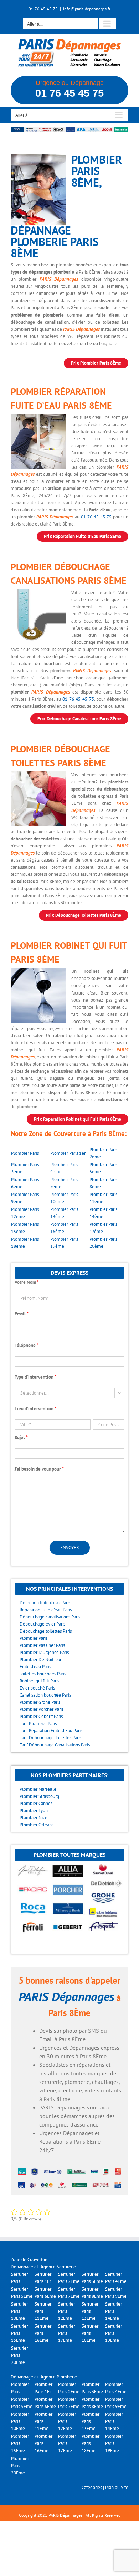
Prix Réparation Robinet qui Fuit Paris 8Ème (78, 1119)
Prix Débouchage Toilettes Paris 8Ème (84, 915)
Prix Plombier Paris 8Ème (96, 363)
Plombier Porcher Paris (42, 1709)
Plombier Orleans (37, 1825)
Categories (92, 2487)
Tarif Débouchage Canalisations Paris (55, 1745)
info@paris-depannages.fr (87, 9)
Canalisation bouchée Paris (45, 1695)
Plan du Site (117, 2487)
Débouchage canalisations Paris (50, 1617)
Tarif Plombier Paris (38, 1723)
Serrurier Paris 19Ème (114, 2333)
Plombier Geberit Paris (41, 1716)
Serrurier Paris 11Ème (43, 2311)
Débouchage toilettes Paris (46, 1631)
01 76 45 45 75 (69, 93)
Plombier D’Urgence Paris (44, 1652)
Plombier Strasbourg (39, 1796)
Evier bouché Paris (37, 1688)
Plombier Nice (34, 1818)
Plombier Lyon (34, 1810)
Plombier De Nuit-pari (41, 1659)
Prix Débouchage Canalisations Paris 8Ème (79, 719)
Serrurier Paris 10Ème (19, 2311)
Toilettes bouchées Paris (43, 1674)
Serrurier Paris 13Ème (90, 2311)
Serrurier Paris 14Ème (114, 2311)
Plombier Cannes (36, 1803)
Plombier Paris (25, 1153)
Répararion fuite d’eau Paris (46, 1610)
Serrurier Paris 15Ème (19, 2333)
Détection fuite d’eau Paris (45, 1603)
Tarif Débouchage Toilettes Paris (50, 1738)
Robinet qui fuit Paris (39, 1681)
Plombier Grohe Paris (40, 1702)
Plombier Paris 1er (68, 1153)
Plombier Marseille (38, 1789)
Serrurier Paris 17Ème (66, 2333)
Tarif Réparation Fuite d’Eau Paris (51, 1731)
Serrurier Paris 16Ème (43, 2333)
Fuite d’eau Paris (35, 1667)
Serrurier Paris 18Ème (90, 2333)
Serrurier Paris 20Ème (19, 2355)
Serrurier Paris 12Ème (66, 2311)
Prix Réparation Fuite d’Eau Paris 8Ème (83, 536)
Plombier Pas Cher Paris (42, 1645)
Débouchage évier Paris (42, 1624)
